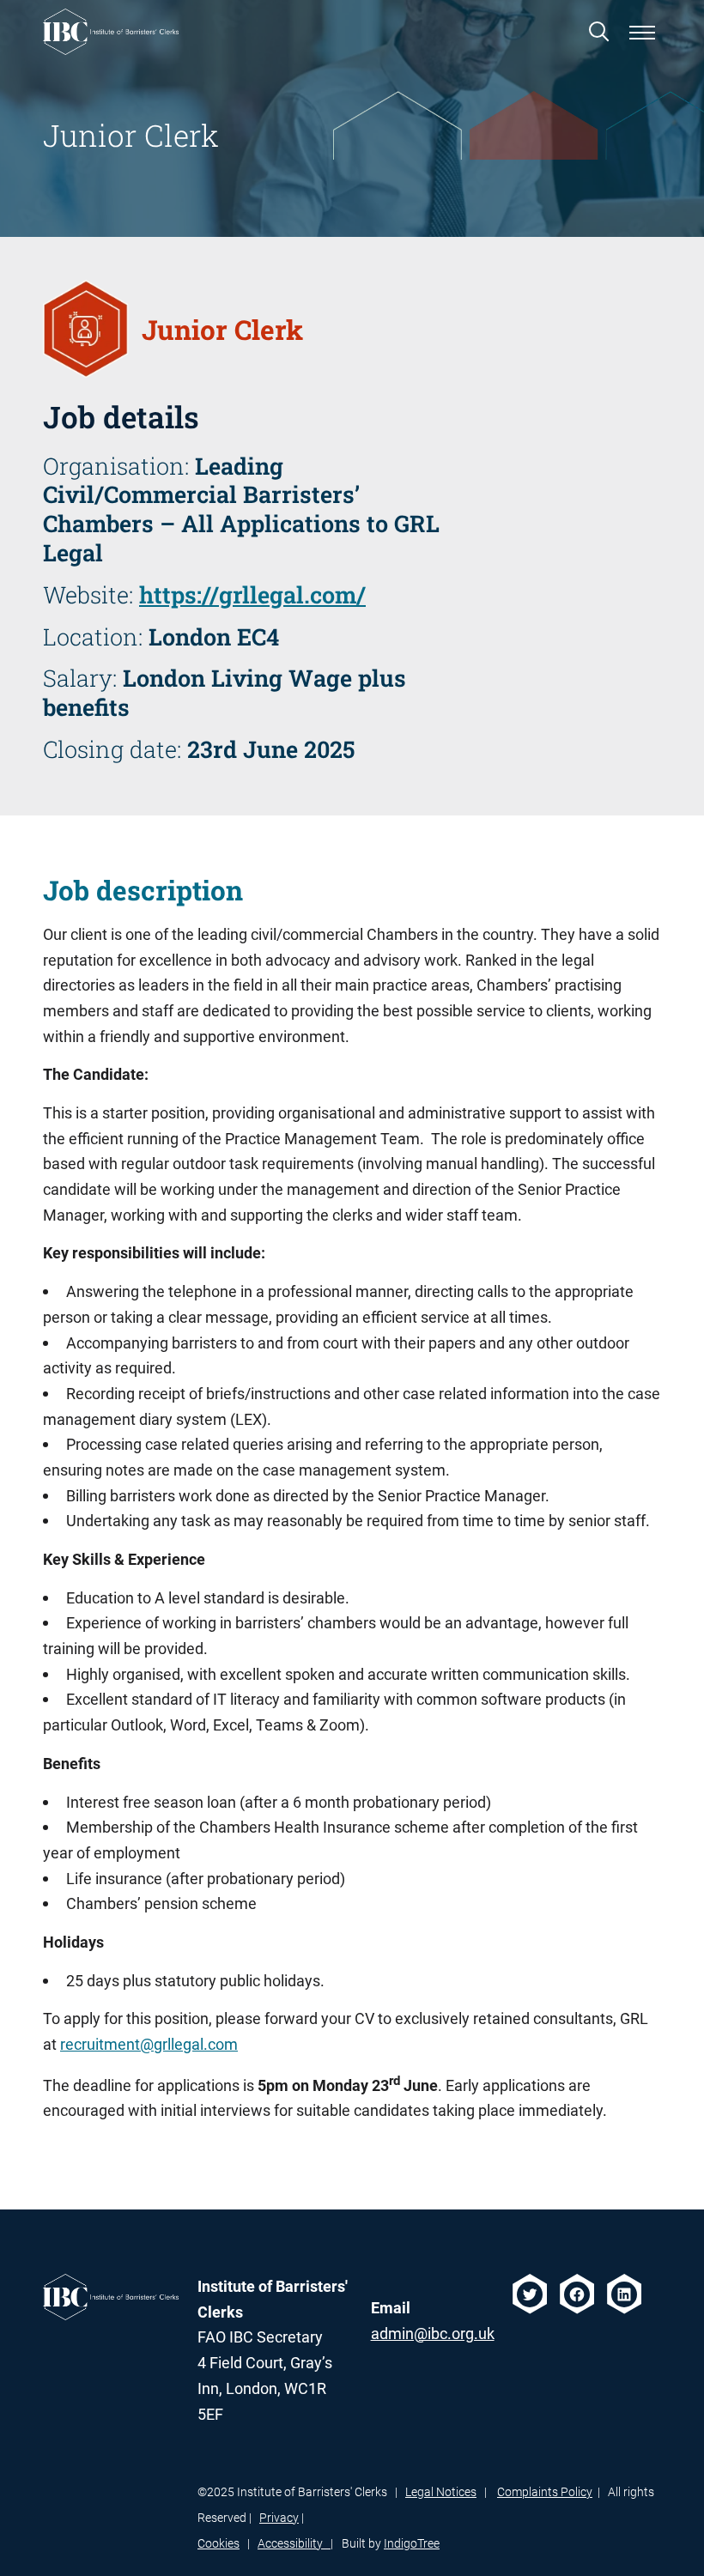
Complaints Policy (545, 2492)
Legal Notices (441, 2492)
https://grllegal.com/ (252, 594)
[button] (599, 31)
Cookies (218, 2543)
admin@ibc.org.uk (433, 2334)
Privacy (279, 2518)
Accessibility (294, 2543)
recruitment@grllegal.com (149, 2044)
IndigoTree (412, 2543)
